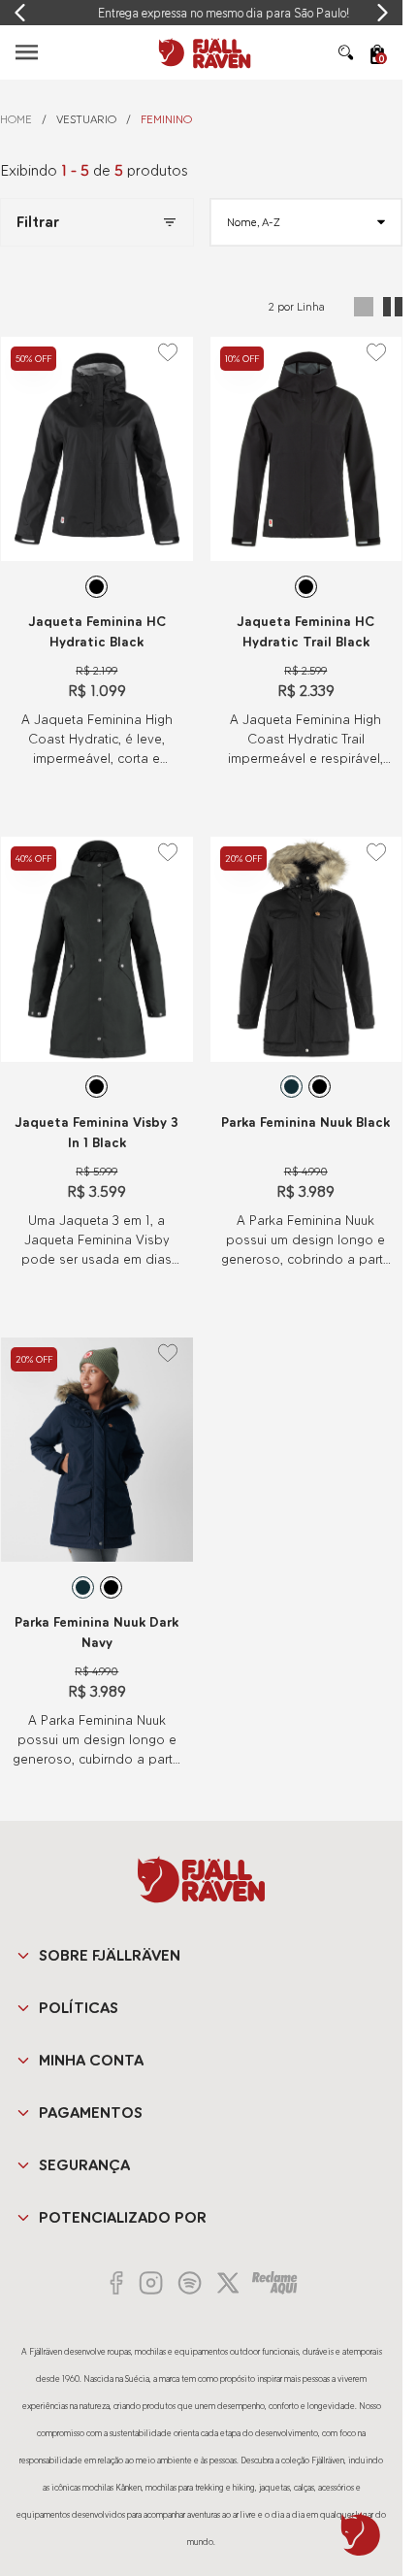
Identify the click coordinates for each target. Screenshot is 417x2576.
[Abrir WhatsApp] (361, 2534)
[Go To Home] (202, 52)
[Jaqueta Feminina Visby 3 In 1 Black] (97, 949)
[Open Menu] (27, 52)
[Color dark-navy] (291, 1087)
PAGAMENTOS (91, 2113)
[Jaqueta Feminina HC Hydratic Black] (97, 449)
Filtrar (38, 222)
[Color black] (96, 587)
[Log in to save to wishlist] (168, 352)
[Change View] (364, 307)
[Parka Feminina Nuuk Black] (306, 949)
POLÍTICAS (79, 2008)
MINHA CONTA (91, 2060)
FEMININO (166, 119)
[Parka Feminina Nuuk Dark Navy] (97, 1450)
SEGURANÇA (84, 2165)
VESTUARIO (86, 119)
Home (16, 119)
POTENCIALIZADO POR (123, 2217)
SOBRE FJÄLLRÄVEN (110, 1955)
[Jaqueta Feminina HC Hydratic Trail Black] (306, 449)
